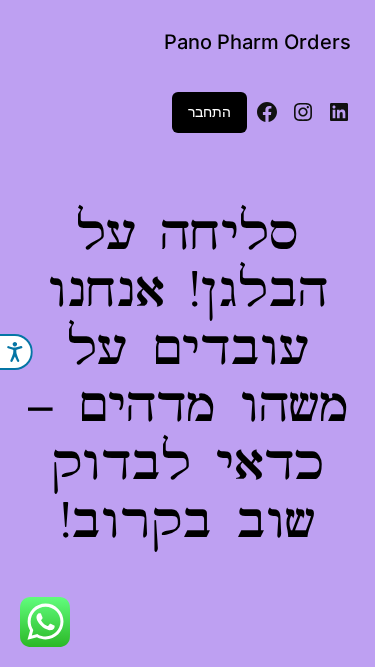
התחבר (209, 111)
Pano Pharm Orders (257, 42)
